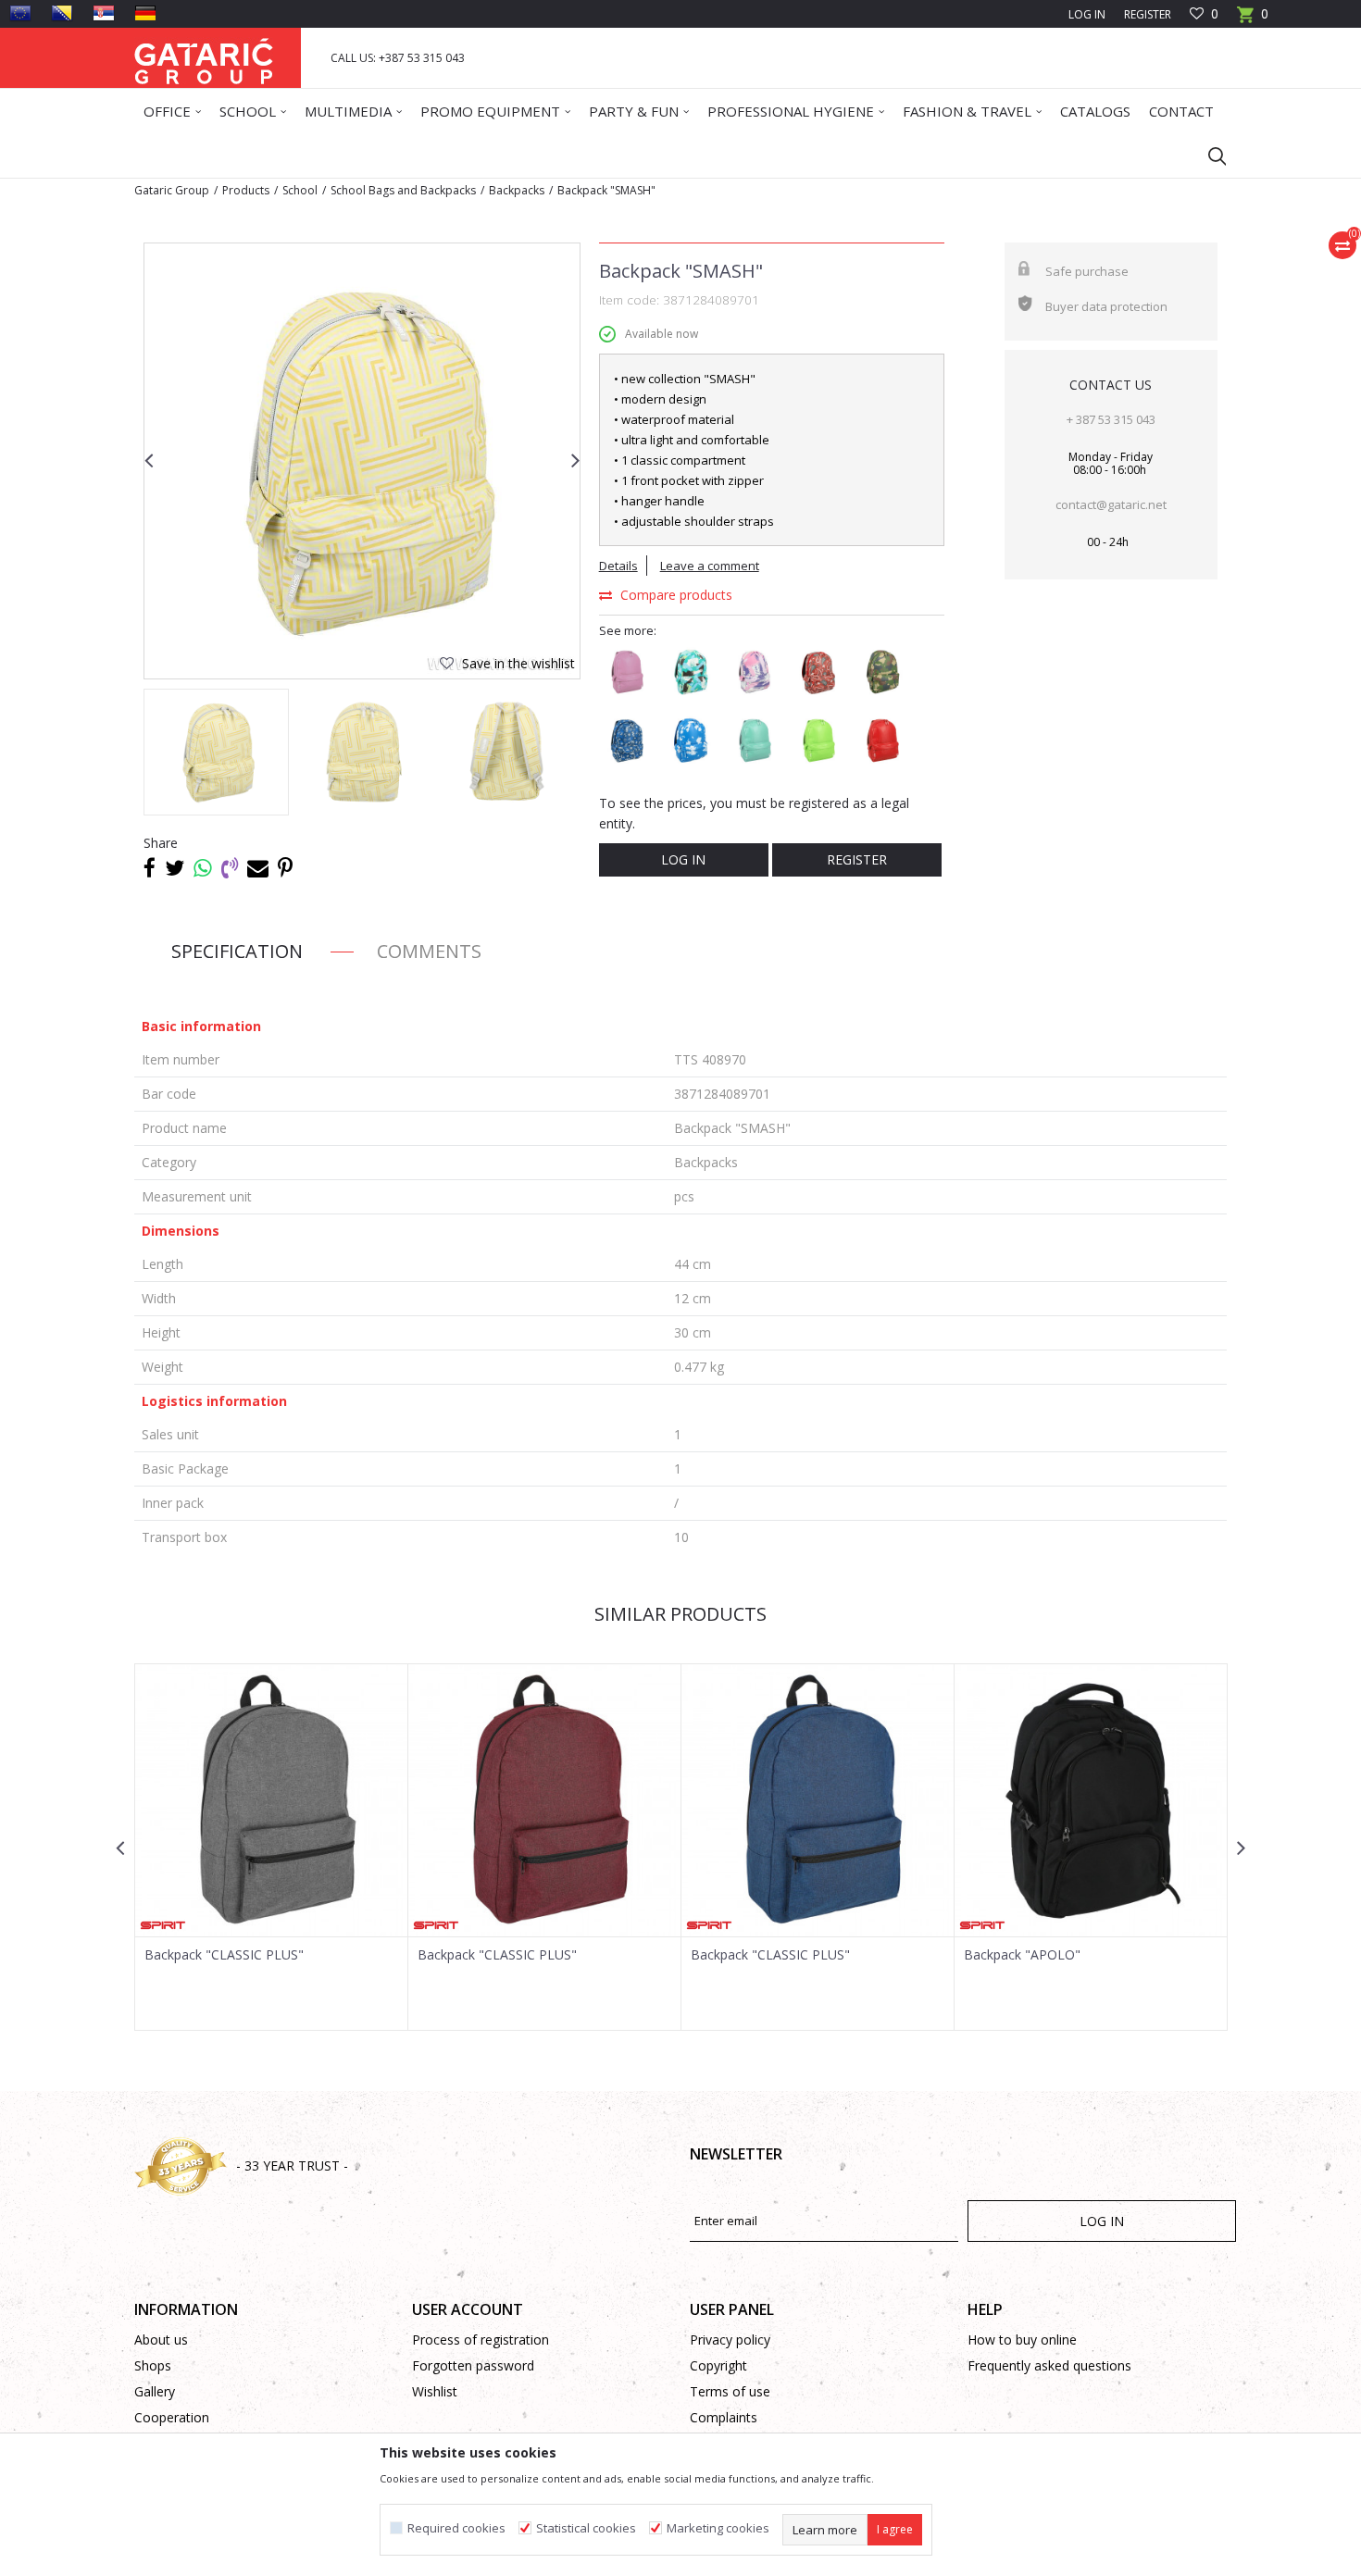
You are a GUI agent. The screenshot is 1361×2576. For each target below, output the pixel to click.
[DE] (145, 13)
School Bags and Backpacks (403, 190)
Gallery (155, 2391)
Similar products (680, 1614)
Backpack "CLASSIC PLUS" (224, 1955)
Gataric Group (172, 190)
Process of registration (481, 2340)
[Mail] (258, 867)
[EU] (20, 13)
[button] (1208, 156)
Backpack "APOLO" (1022, 1955)
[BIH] (62, 13)
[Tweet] (175, 867)
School (300, 190)
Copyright (718, 2365)
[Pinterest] (285, 867)
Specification (237, 951)
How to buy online (1022, 2340)
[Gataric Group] (204, 58)
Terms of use (730, 2391)
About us (161, 2340)
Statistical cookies (586, 2528)
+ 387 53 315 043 (1111, 419)
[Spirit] (163, 1925)
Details (618, 566)
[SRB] (104, 13)
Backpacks (517, 190)
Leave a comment (710, 566)
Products (246, 190)
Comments (429, 951)
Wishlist (435, 2391)
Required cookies (456, 2528)
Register (1148, 14)
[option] (362, 461)
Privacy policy (730, 2340)
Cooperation (172, 2417)
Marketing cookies (718, 2528)
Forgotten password (473, 2365)
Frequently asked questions (1049, 2365)
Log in (683, 859)
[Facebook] (150, 867)
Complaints (724, 2417)
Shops (153, 2365)
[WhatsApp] (203, 867)
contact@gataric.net (1111, 504)
